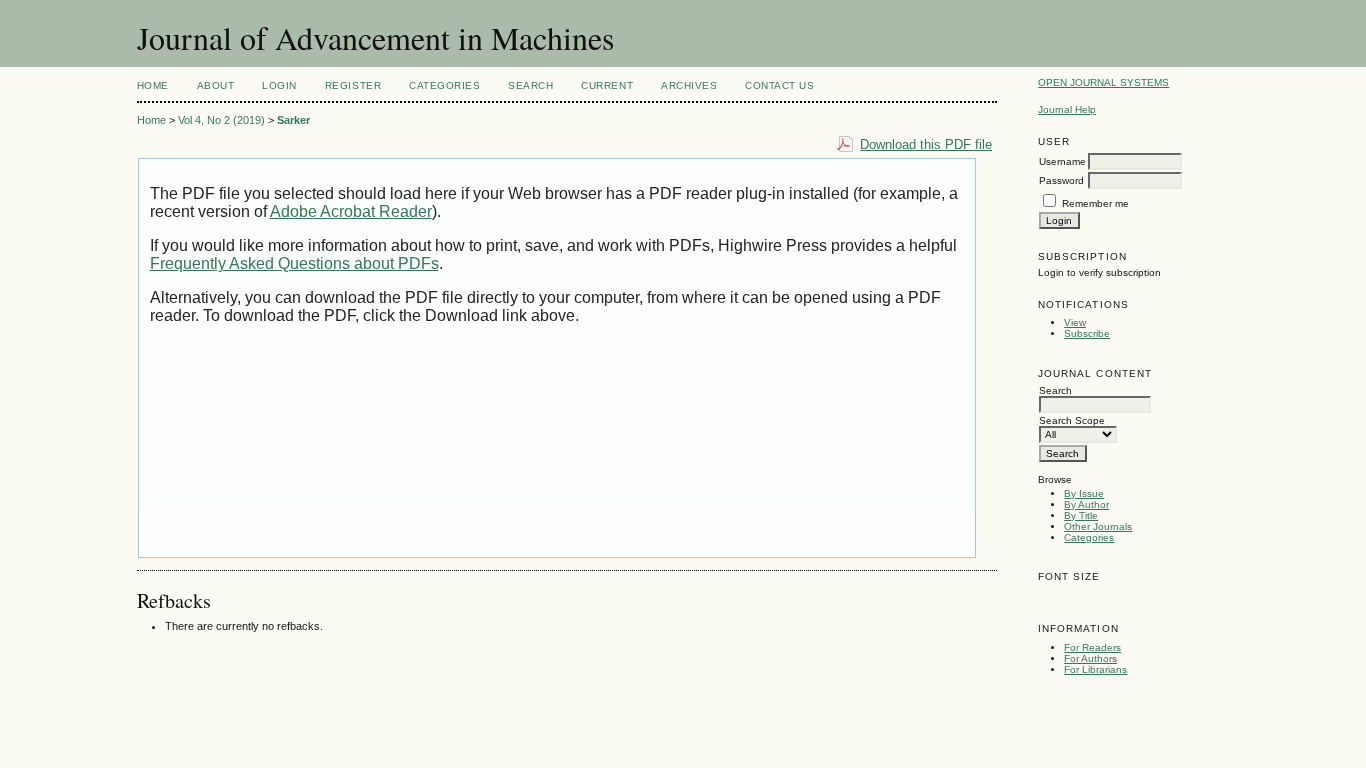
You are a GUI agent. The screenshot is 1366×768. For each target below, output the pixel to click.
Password (1061, 180)
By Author (1086, 504)
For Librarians (1095, 669)
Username (1062, 161)
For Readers (1092, 647)
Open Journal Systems (1103, 82)
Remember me (1095, 203)
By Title (1081, 515)
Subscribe (1087, 333)
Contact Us (779, 85)
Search (530, 85)
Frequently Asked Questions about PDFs (294, 263)
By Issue (1084, 493)
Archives (689, 85)
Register (353, 85)
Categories (1089, 537)
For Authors (1090, 658)
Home (153, 85)
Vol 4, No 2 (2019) (221, 120)
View (1075, 322)
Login (279, 85)
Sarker (293, 120)
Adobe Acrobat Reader (351, 211)
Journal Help (1067, 109)
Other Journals (1098, 526)
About (216, 85)
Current (607, 85)
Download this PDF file (926, 144)
